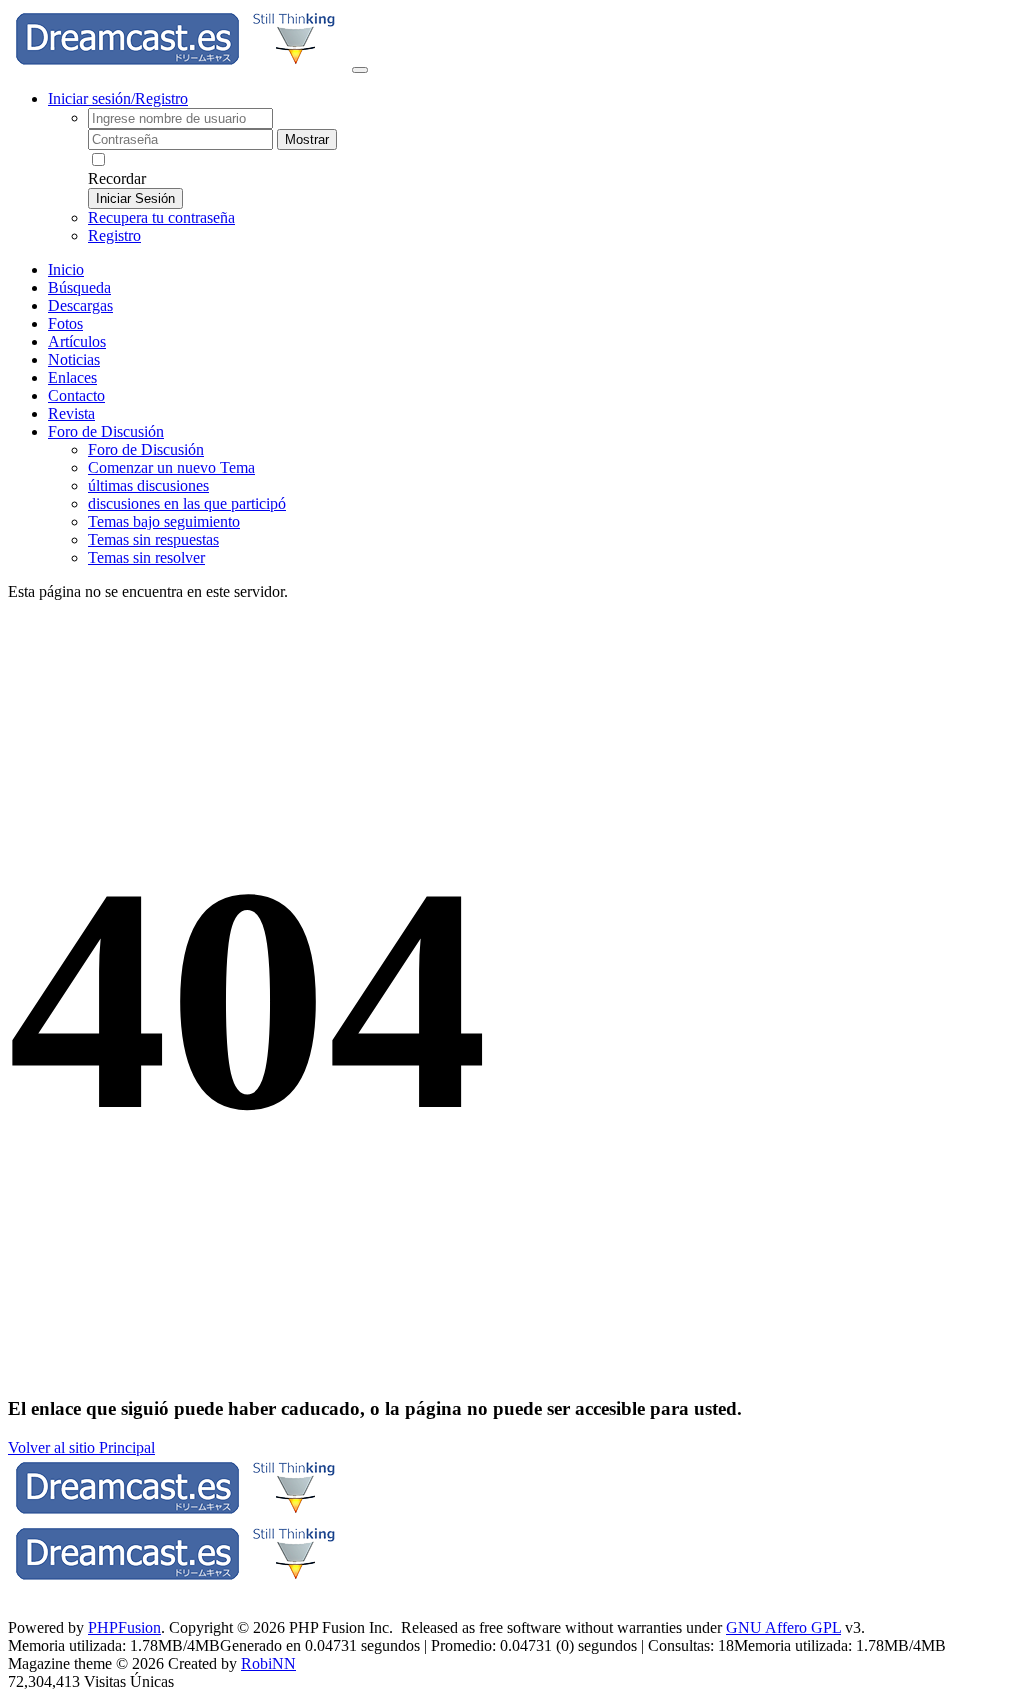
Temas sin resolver (146, 557)
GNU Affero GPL (783, 1627)
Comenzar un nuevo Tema (171, 467)
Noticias (74, 359)
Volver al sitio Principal (81, 1447)
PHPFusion (124, 1627)
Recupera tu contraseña (161, 217)
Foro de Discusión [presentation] (106, 431)
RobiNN (268, 1663)
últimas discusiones (148, 485)
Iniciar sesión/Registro (118, 98)
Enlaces (72, 377)
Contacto (76, 395)
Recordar (117, 178)
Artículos (77, 341)
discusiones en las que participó (187, 503)
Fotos (65, 323)
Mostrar (307, 139)
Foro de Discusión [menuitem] (146, 449)
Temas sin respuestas (153, 539)
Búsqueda (79, 287)
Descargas (80, 305)
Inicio (66, 269)
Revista (71, 413)
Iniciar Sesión (135, 198)
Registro (114, 235)
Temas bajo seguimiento (164, 521)
